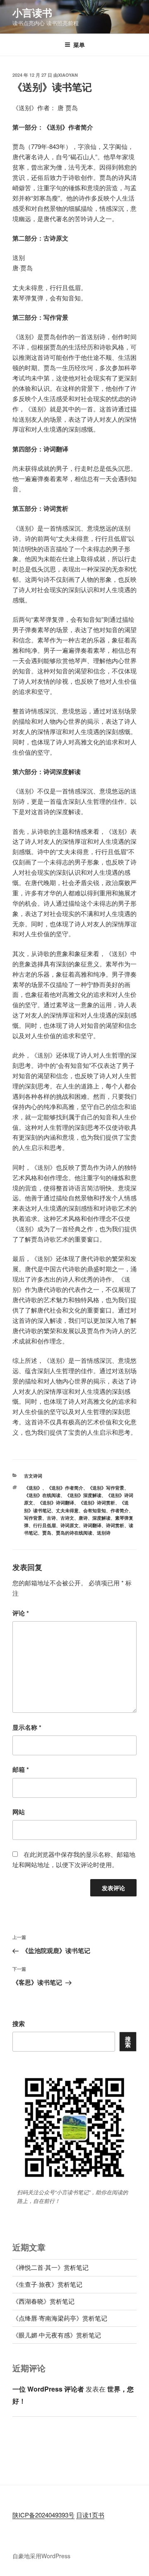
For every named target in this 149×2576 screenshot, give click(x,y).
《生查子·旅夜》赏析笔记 (47, 2284)
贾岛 (47, 1533)
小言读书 (32, 12)
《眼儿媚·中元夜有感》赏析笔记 (57, 2335)
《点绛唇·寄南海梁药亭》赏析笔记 (60, 2318)
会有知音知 (95, 1510)
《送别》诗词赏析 (97, 1503)
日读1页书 (90, 2515)
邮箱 (21, 1769)
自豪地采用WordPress (41, 2556)
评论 (21, 1613)
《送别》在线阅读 (42, 1495)
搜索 (19, 2023)
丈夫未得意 (67, 1510)
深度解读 (101, 1518)
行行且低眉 (44, 1525)
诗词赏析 (115, 1525)
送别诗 (104, 1533)
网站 (19, 1812)
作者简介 (120, 1510)
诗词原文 (70, 1525)
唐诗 (83, 1518)
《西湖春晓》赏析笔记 (43, 2301)
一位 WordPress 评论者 (48, 2389)
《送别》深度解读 (83, 1495)
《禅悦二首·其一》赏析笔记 (50, 2267)
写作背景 (33, 1518)
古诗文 (67, 1518)
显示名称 (27, 1727)
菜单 (79, 45)
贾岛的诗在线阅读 (74, 1533)
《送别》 (33, 1488)
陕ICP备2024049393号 (43, 2515)
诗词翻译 (92, 1525)
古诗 (51, 1518)
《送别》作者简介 (65, 1488)
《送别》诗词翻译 (56, 1503)
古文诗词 (33, 1476)
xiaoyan (68, 75)
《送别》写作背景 (106, 1488)
